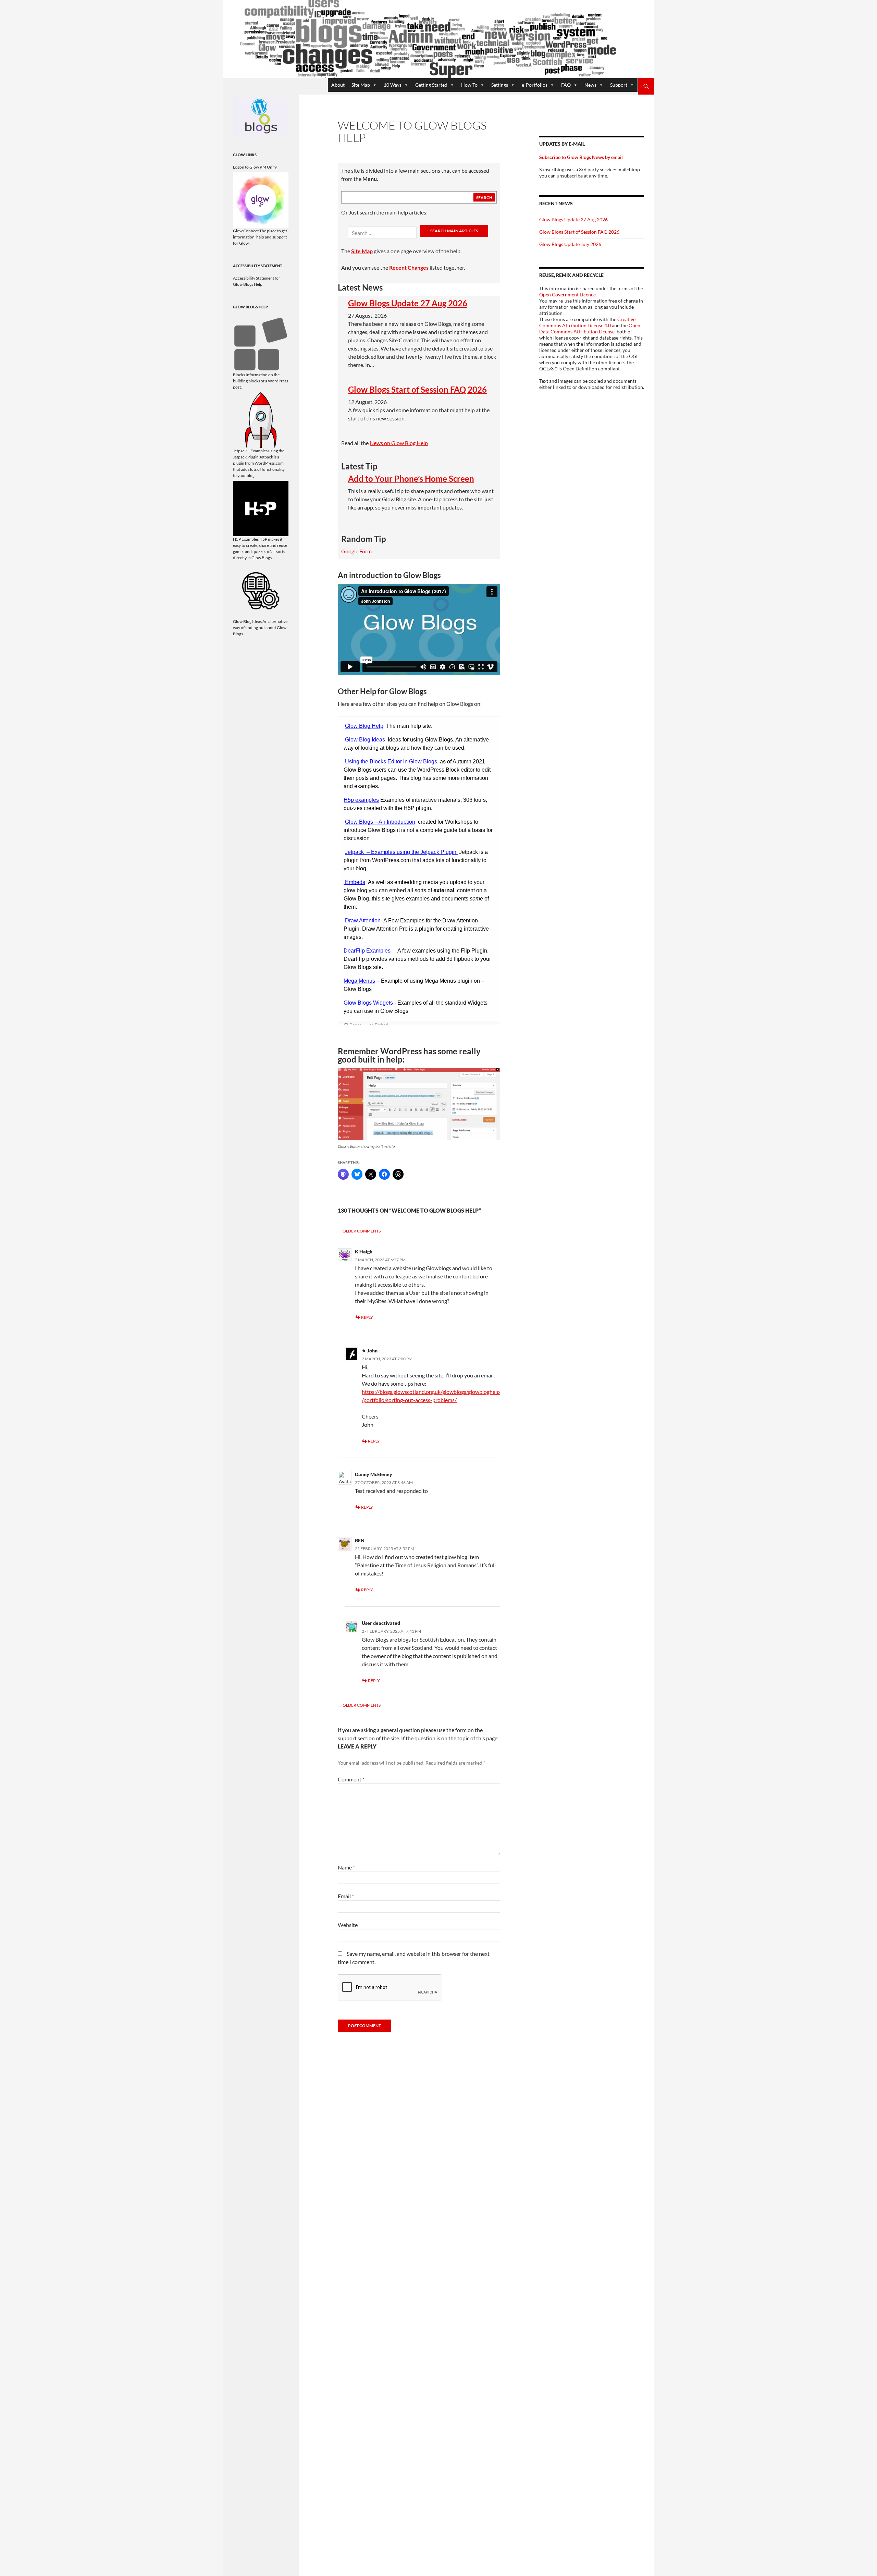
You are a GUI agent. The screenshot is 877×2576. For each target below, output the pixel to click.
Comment (351, 1779)
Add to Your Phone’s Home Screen (411, 479)
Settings (500, 85)
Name (346, 1867)
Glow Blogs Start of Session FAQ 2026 (417, 390)
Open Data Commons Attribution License (590, 328)
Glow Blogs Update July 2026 (570, 244)
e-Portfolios (535, 85)
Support (619, 85)
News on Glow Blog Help (399, 443)
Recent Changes (409, 267)
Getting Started (431, 85)
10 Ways (393, 85)
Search (484, 198)
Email (346, 1896)
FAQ (566, 85)
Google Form (356, 551)
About (338, 85)
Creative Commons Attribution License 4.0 (587, 322)
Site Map (361, 85)
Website (348, 1925)
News (590, 85)
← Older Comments (359, 1231)
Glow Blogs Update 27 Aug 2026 (408, 303)
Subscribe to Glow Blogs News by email (581, 157)
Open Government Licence (567, 295)
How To (469, 85)
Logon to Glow (246, 167)
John (372, 1351)
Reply (367, 1317)
